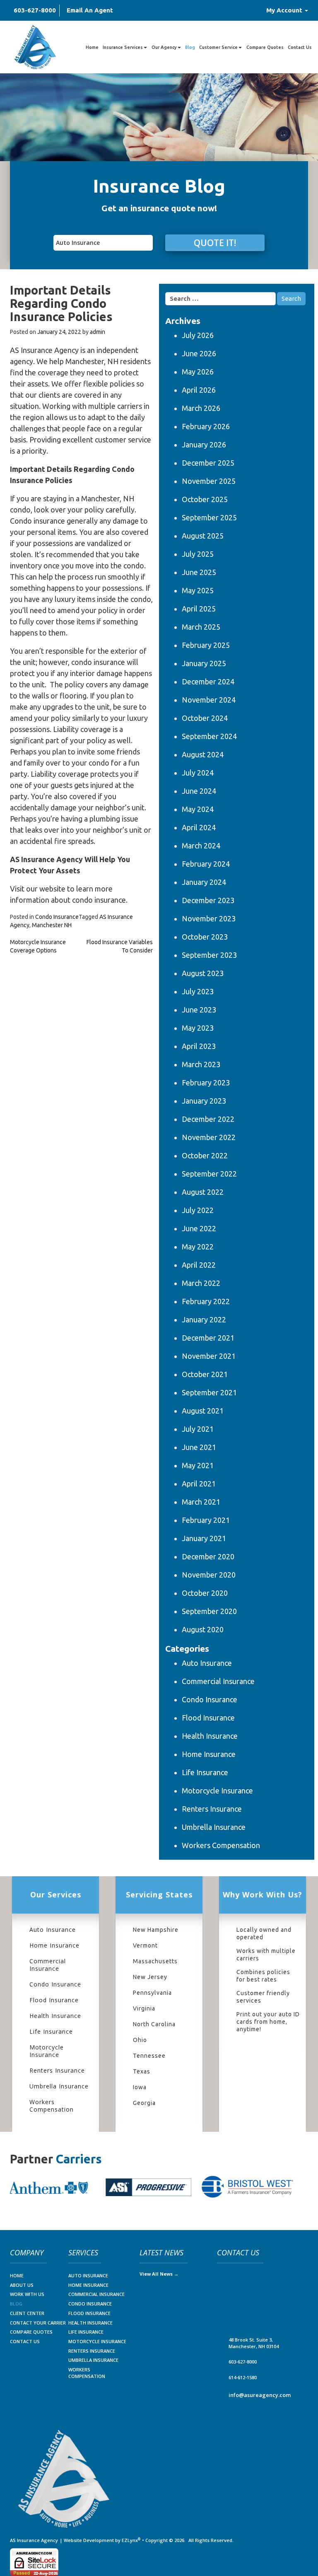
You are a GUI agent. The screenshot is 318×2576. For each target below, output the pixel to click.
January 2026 (204, 445)
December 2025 (208, 463)
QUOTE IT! (215, 243)
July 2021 (198, 1429)
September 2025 (209, 517)
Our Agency (164, 47)
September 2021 (209, 1392)
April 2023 (199, 1046)
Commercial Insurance (218, 1681)
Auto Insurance (207, 1663)
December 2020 (208, 1556)
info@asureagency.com (260, 2395)
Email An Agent (90, 10)
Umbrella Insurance (214, 1827)
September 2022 (209, 1174)
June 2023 (199, 1010)
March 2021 (201, 1502)
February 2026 (206, 426)
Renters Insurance (212, 1809)
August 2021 (203, 1411)
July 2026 (198, 335)
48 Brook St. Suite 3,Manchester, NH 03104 (254, 2343)
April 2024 (199, 827)
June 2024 (199, 791)
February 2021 (206, 1520)
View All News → (159, 2274)
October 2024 (205, 718)
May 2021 (198, 1465)
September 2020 (209, 1611)
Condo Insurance (57, 917)
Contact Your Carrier (38, 2323)
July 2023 (198, 991)
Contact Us (300, 47)
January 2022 (204, 1319)
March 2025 (201, 627)
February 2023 (206, 1083)
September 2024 (209, 736)
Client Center (27, 2313)
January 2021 (204, 1538)
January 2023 (204, 1101)
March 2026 (201, 408)
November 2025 (209, 481)
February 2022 (206, 1301)
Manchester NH (52, 925)
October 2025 (205, 499)
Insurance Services (123, 47)
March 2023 (201, 1064)
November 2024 (209, 700)
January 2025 (204, 663)
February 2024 (206, 864)
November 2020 (209, 1575)
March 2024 (201, 846)
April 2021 (199, 1484)
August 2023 (203, 973)
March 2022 (201, 1283)
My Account (285, 10)
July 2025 (198, 554)
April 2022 (199, 1265)
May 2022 (198, 1247)
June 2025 (199, 572)
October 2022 (205, 1155)
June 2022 (199, 1228)
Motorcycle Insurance (217, 1791)
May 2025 (198, 590)
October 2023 (205, 937)
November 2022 (209, 1137)
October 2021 (205, 1374)
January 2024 (204, 882)
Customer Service (218, 47)
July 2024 (198, 773)
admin (98, 332)
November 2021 (209, 1356)
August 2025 (203, 536)
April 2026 (199, 390)
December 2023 (208, 900)
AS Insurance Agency (34, 2540)
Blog (190, 47)
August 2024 (203, 754)
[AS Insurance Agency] (35, 47)
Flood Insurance (208, 1718)
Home (92, 47)
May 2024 (198, 809)
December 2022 (208, 1119)
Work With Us (27, 2294)
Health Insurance (210, 1736)
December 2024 (208, 681)
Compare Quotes (265, 47)
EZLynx (130, 2540)
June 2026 (199, 353)
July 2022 (198, 1210)
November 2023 (209, 918)
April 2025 (199, 609)
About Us (22, 2285)
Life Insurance (205, 1772)
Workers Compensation (221, 1845)
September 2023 (209, 955)
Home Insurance (209, 1754)
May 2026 (198, 372)
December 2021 (208, 1338)
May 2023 (198, 1028)
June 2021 (199, 1447)
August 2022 (203, 1192)
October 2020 (205, 1593)
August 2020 (203, 1629)
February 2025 (206, 645)
